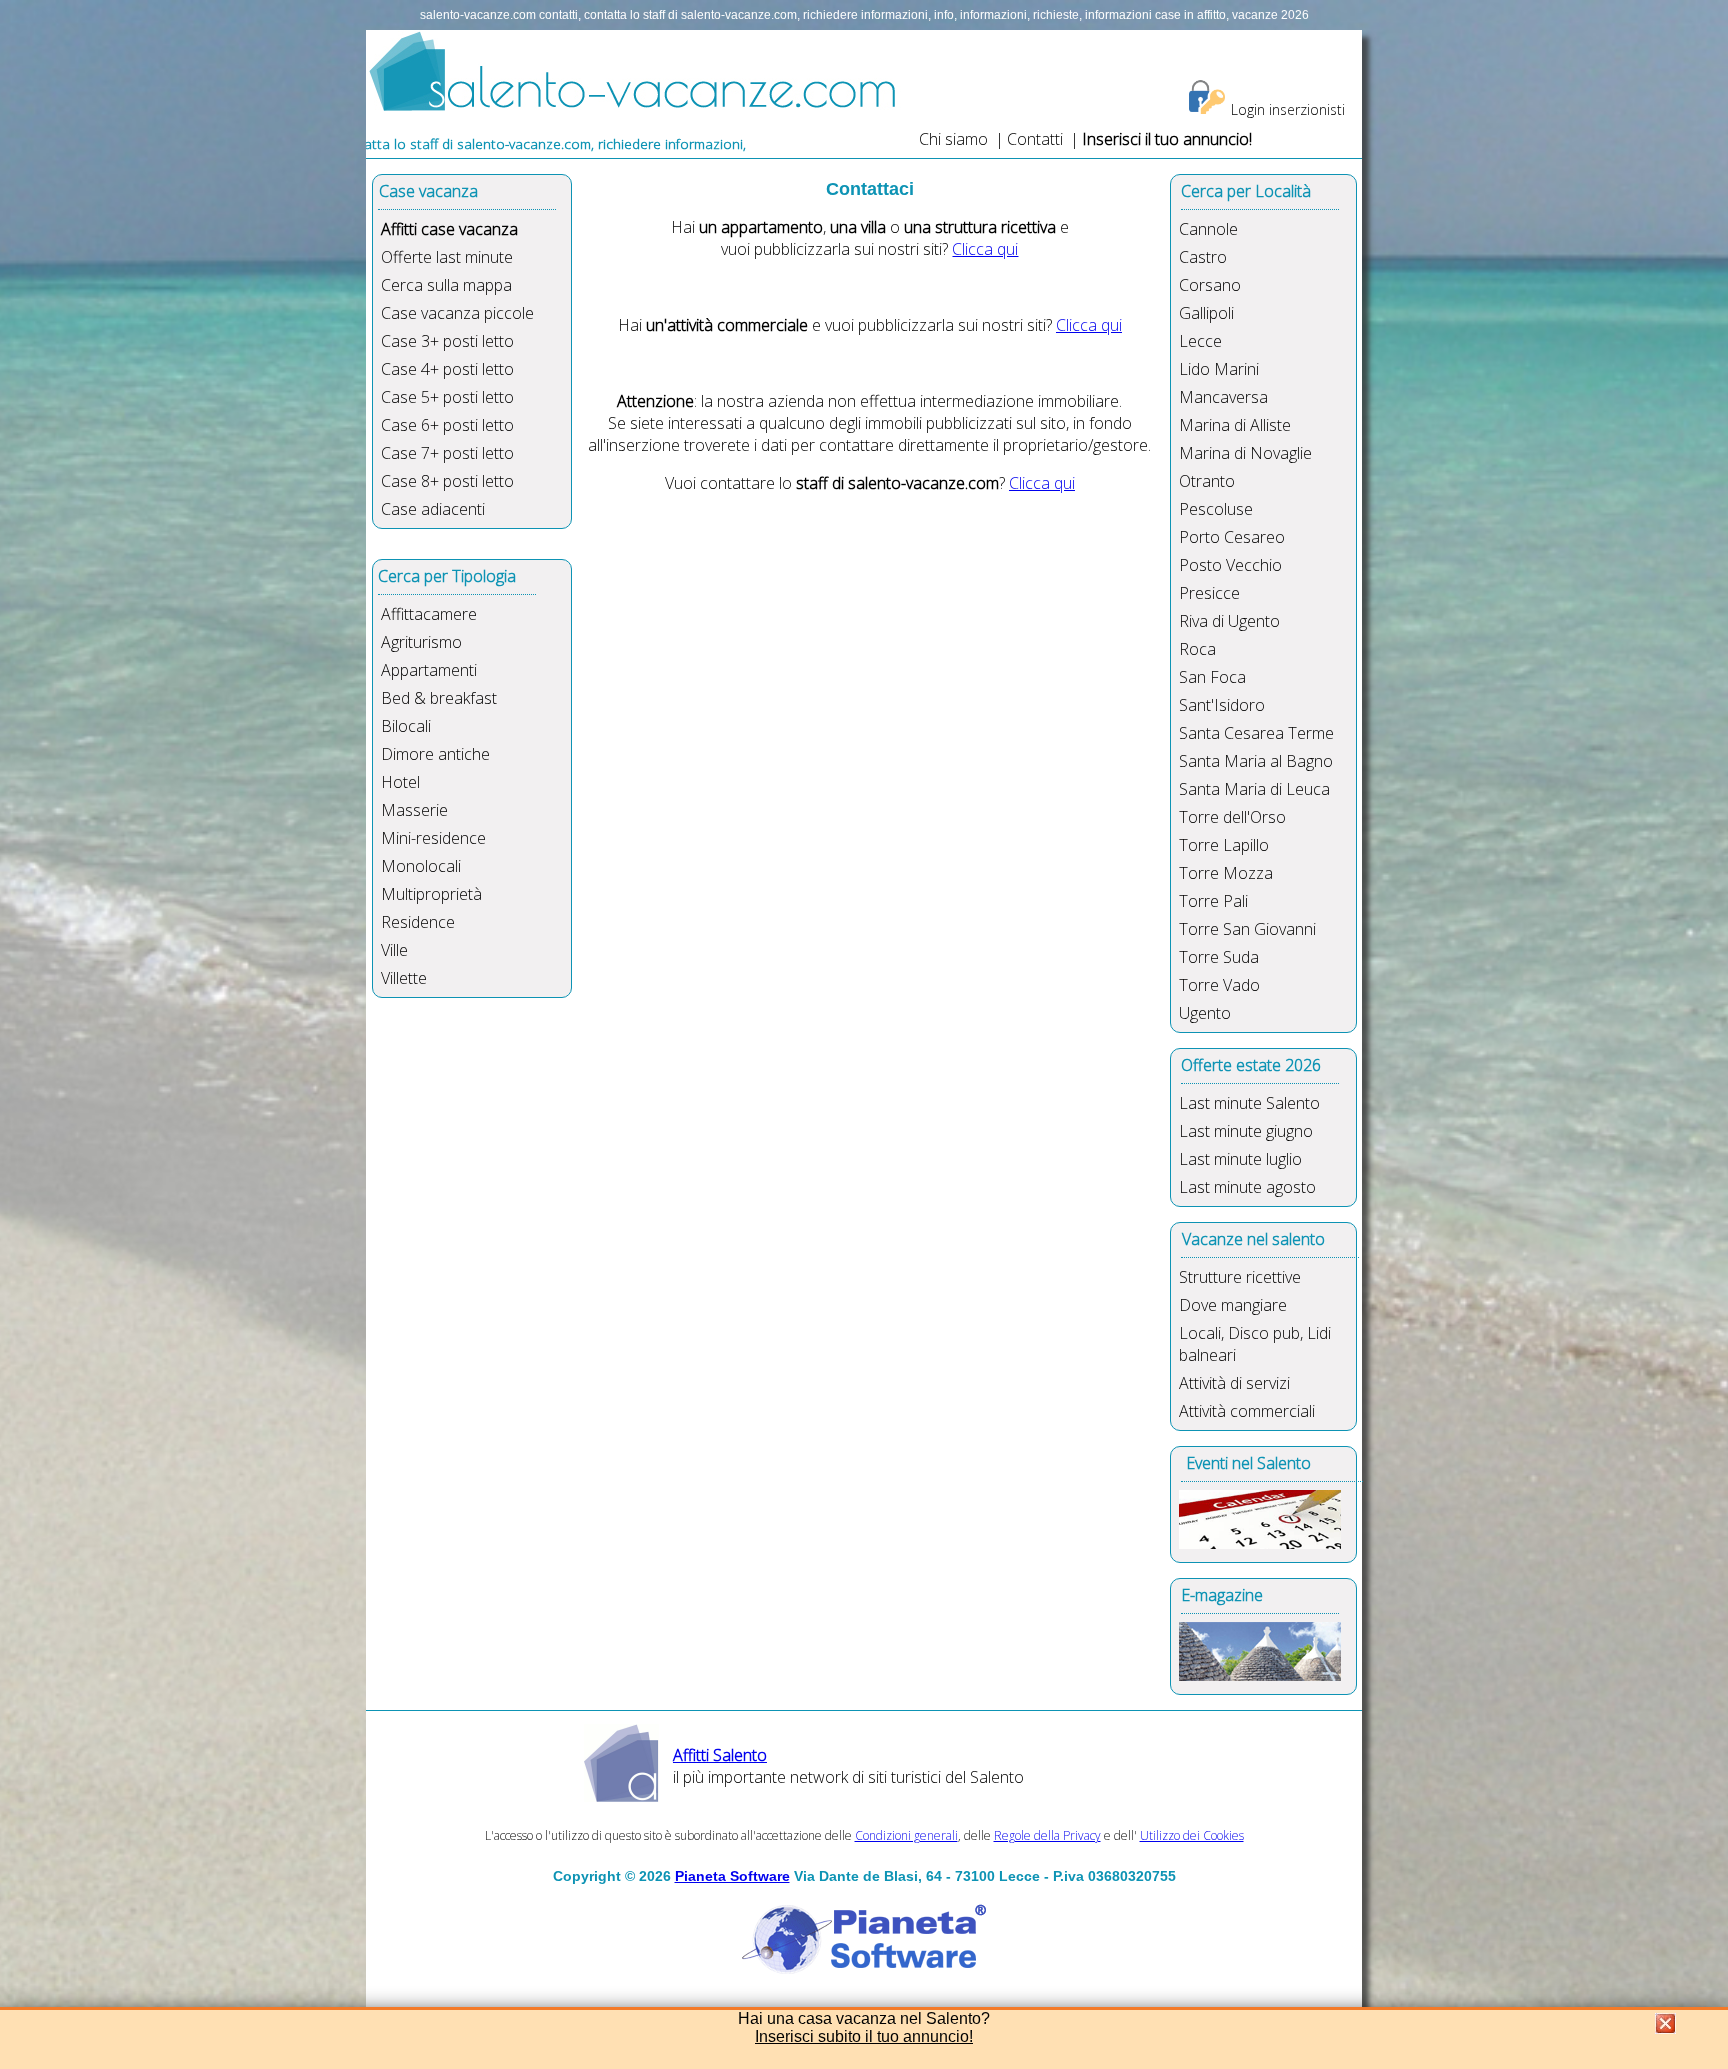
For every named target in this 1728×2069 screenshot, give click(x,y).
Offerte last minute (447, 257)
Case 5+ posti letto (447, 397)
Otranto (1207, 481)
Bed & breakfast (439, 698)
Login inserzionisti (1288, 109)
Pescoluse (1216, 509)
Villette (404, 978)
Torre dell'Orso (1232, 817)
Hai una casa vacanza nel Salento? (864, 2018)
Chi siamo (953, 139)
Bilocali (406, 726)
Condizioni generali (906, 1835)
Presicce (1209, 593)
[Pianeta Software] (864, 1975)
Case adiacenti (433, 509)
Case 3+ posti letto (447, 341)
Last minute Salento (1249, 1103)
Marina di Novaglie (1245, 453)
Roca (1197, 649)
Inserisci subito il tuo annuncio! (864, 2036)
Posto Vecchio (1230, 565)
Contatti (1037, 139)
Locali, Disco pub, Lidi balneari (1255, 1344)
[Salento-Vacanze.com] (633, 107)
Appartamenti (429, 670)
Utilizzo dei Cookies (1192, 1835)
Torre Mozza (1226, 873)
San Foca (1212, 677)
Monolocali (421, 866)
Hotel (400, 782)
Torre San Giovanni (1247, 929)
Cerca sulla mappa (446, 285)
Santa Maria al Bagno (1256, 761)
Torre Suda (1219, 957)
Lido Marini (1219, 369)
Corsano (1210, 285)
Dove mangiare (1233, 1305)
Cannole (1208, 229)
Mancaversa (1223, 397)
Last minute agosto (1247, 1187)
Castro (1203, 257)
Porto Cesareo (1232, 537)
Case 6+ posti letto (447, 425)
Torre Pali (1213, 901)
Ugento (1205, 1013)
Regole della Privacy (1047, 1835)
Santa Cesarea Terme (1256, 733)
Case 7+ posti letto (447, 453)
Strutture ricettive (1240, 1277)
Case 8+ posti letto (447, 481)
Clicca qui (985, 249)
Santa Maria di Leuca (1254, 789)
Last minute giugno (1246, 1131)
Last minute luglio (1240, 1159)
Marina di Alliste (1235, 425)
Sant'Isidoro (1222, 705)
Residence (418, 922)
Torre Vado (1219, 985)
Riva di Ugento (1229, 621)
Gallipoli (1206, 313)
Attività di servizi (1234, 1383)
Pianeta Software (732, 1876)
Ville (394, 950)
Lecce (1200, 341)
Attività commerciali (1247, 1411)
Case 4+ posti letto (447, 369)
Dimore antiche (435, 754)
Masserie (414, 810)
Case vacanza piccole (457, 313)
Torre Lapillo (1224, 845)
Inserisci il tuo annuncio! (1167, 139)
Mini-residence (433, 838)
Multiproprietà (431, 894)
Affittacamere (429, 614)
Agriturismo (421, 642)
